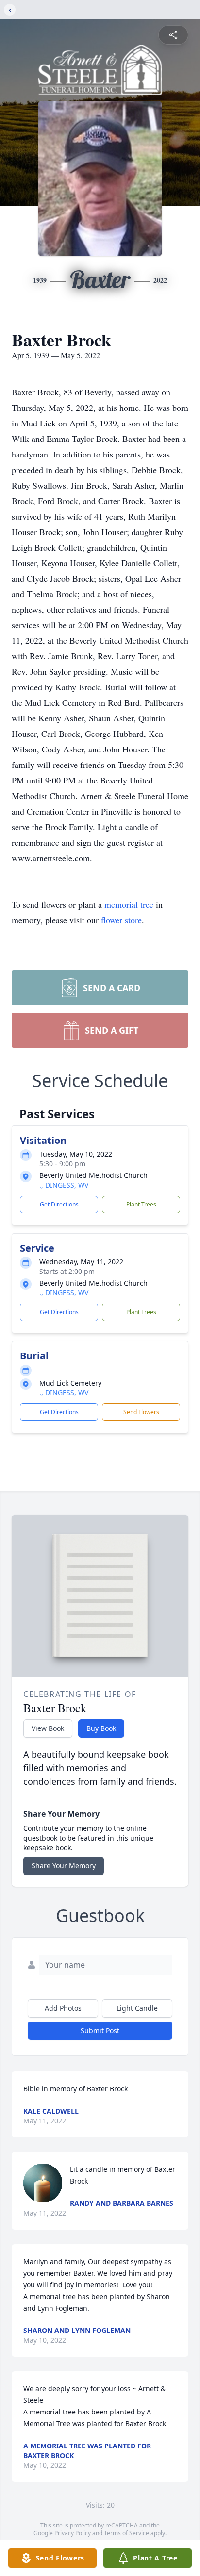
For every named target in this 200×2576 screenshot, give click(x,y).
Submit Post (100, 2030)
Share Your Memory (64, 1866)
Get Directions (59, 1204)
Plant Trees (141, 1204)
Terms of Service (126, 2533)
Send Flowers (141, 1412)
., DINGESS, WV (64, 1185)
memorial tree (129, 904)
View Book (48, 1728)
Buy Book (101, 1728)
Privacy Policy (73, 2533)
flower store (121, 920)
